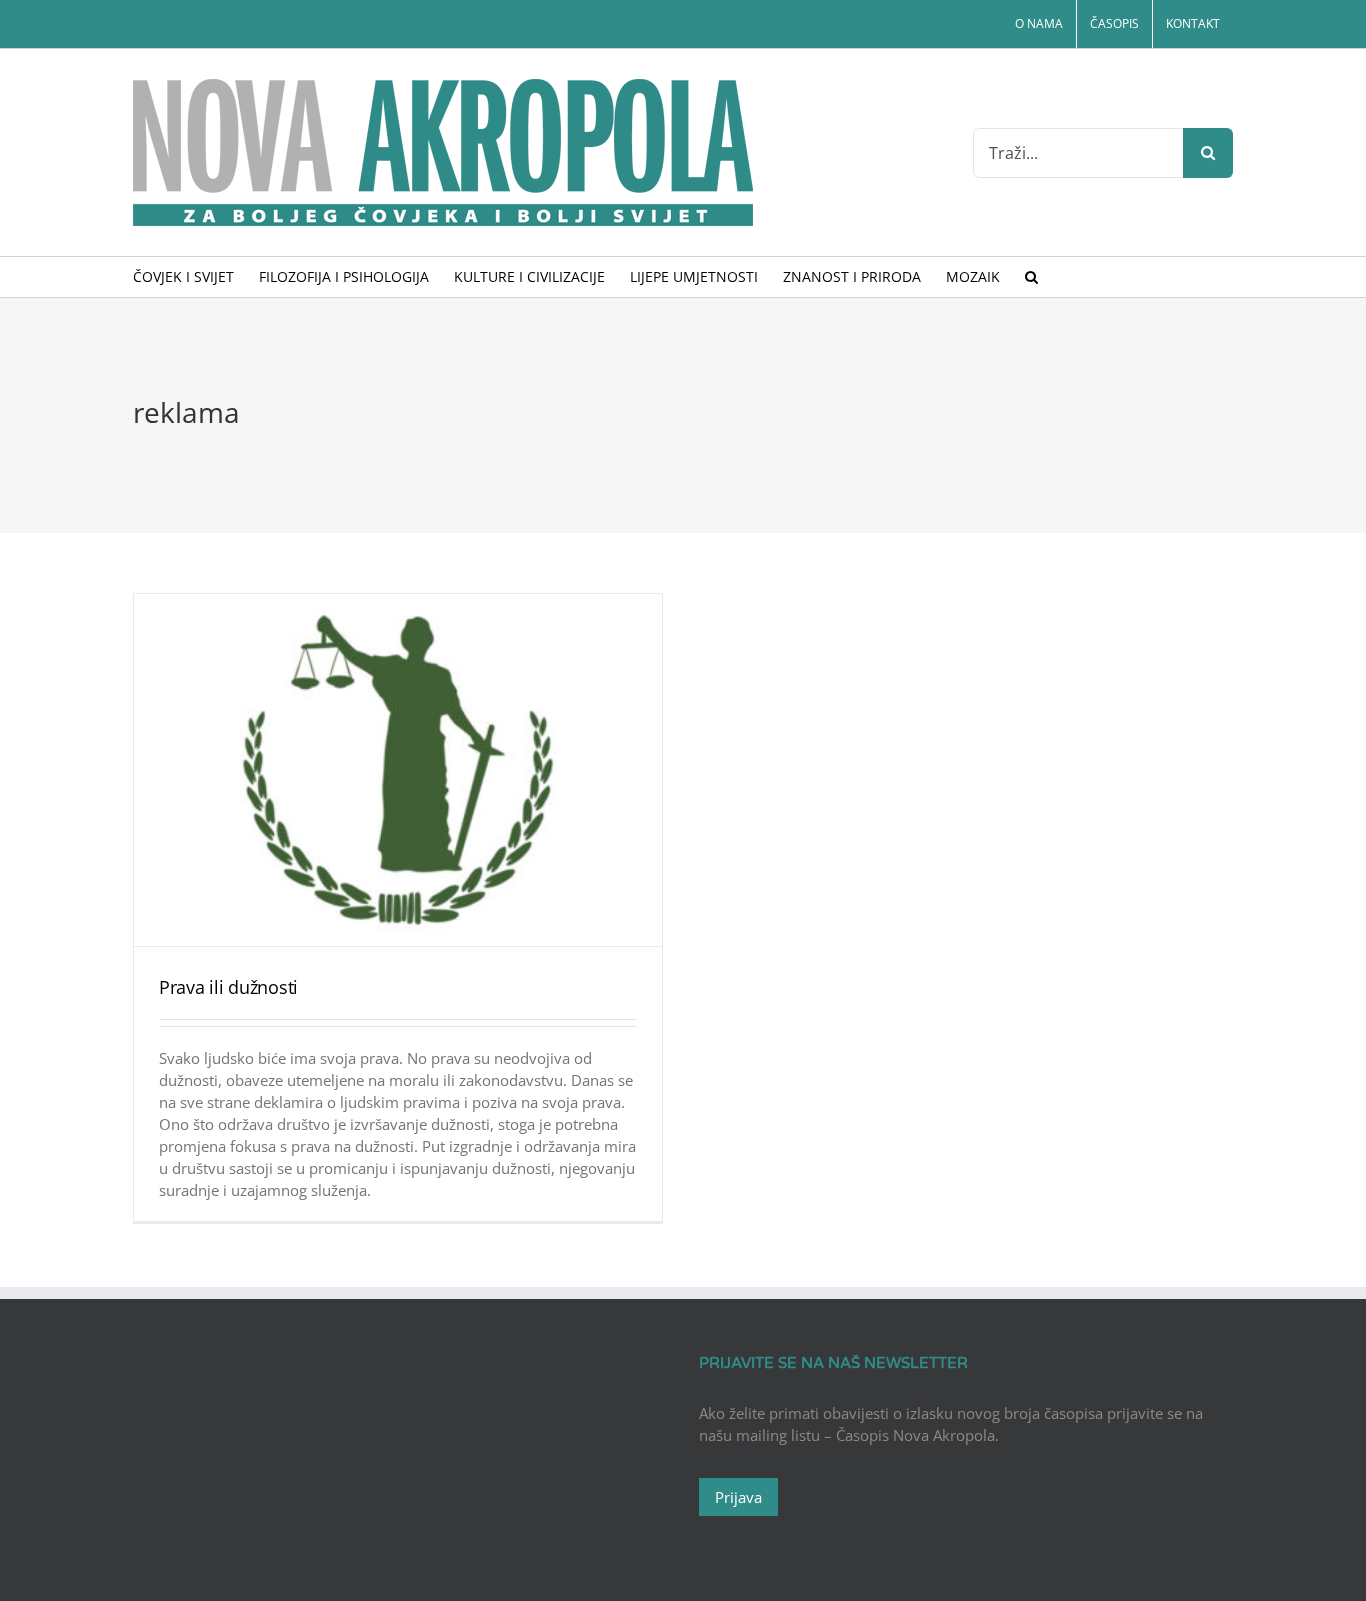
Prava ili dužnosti (228, 987)
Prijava (738, 1497)
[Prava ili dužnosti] (398, 770)
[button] (1031, 277)
